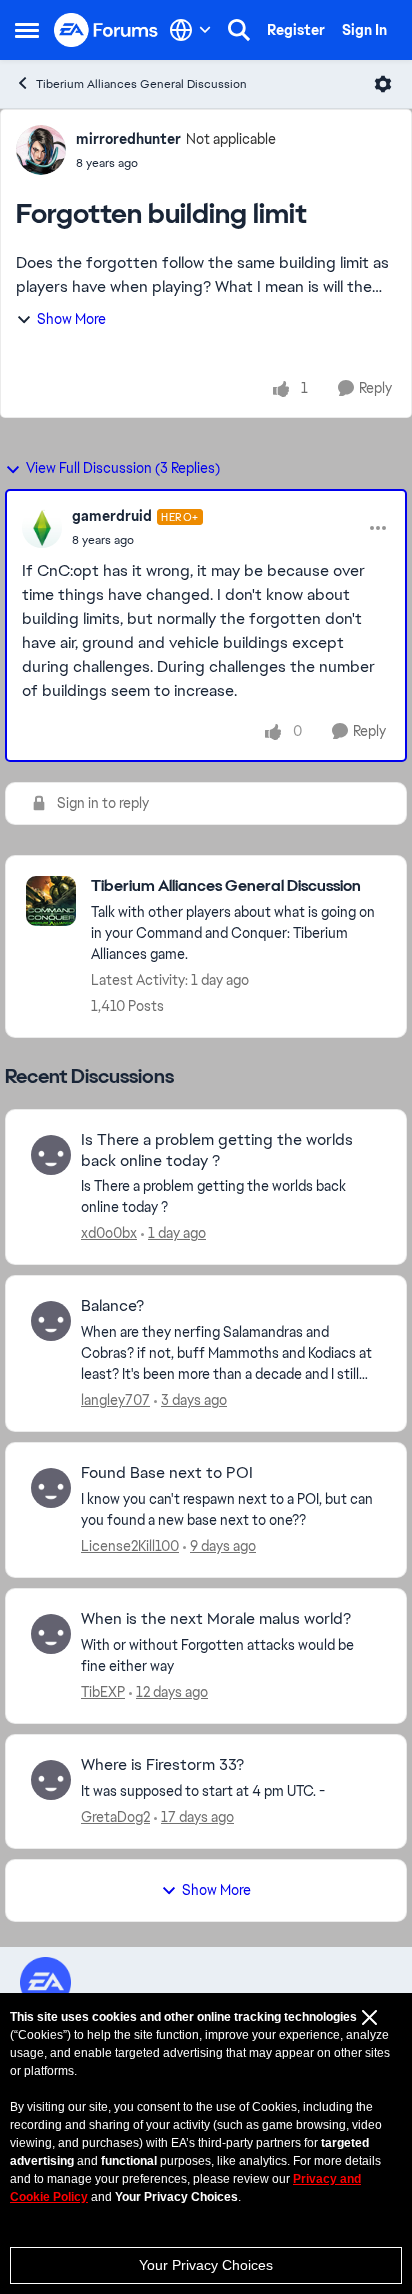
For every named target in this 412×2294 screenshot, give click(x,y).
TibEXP (103, 1692)
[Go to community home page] (106, 30)
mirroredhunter (128, 139)
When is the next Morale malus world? (216, 1619)
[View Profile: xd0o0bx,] (51, 1155)
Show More (71, 319)
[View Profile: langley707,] (51, 1321)
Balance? (112, 1306)
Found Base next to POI (167, 1473)
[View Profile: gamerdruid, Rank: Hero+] (42, 528)
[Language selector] (190, 30)
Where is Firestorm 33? (162, 1765)
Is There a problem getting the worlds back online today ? (217, 1150)
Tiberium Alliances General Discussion (141, 84)
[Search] (239, 30)
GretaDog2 (115, 1817)
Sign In (364, 30)
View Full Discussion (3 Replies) (123, 468)
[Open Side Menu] (27, 30)
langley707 (115, 1400)
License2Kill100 (130, 1546)
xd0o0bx (109, 1233)
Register (296, 30)
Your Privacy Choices (206, 2265)
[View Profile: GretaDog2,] (51, 1780)
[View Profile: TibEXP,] (51, 1634)
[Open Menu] (383, 84)
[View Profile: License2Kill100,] (51, 1488)
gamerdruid (112, 516)
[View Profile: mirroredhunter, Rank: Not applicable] (41, 150)
